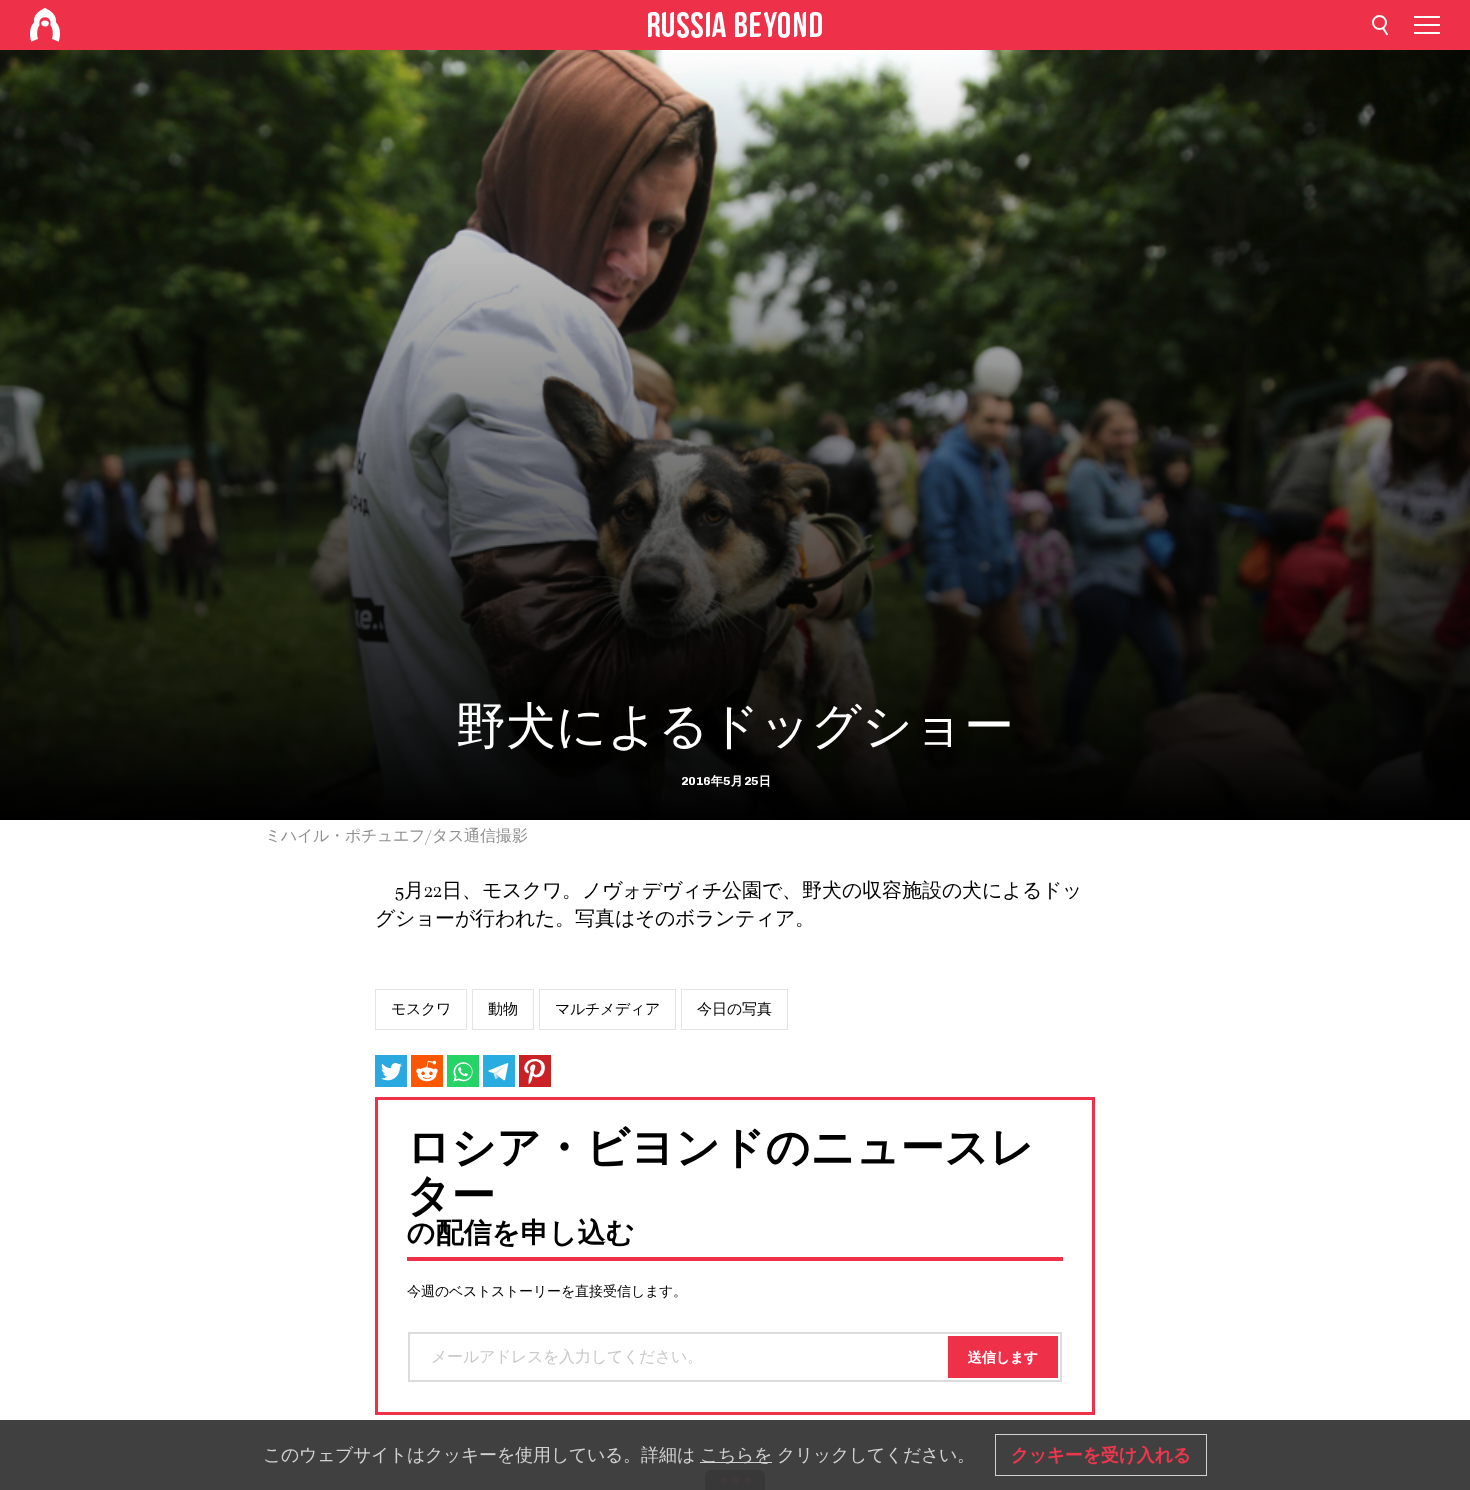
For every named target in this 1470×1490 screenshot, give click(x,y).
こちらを (736, 1455)
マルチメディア (607, 1009)
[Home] (45, 25)
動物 (503, 1009)
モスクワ (421, 1009)
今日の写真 (734, 1009)
